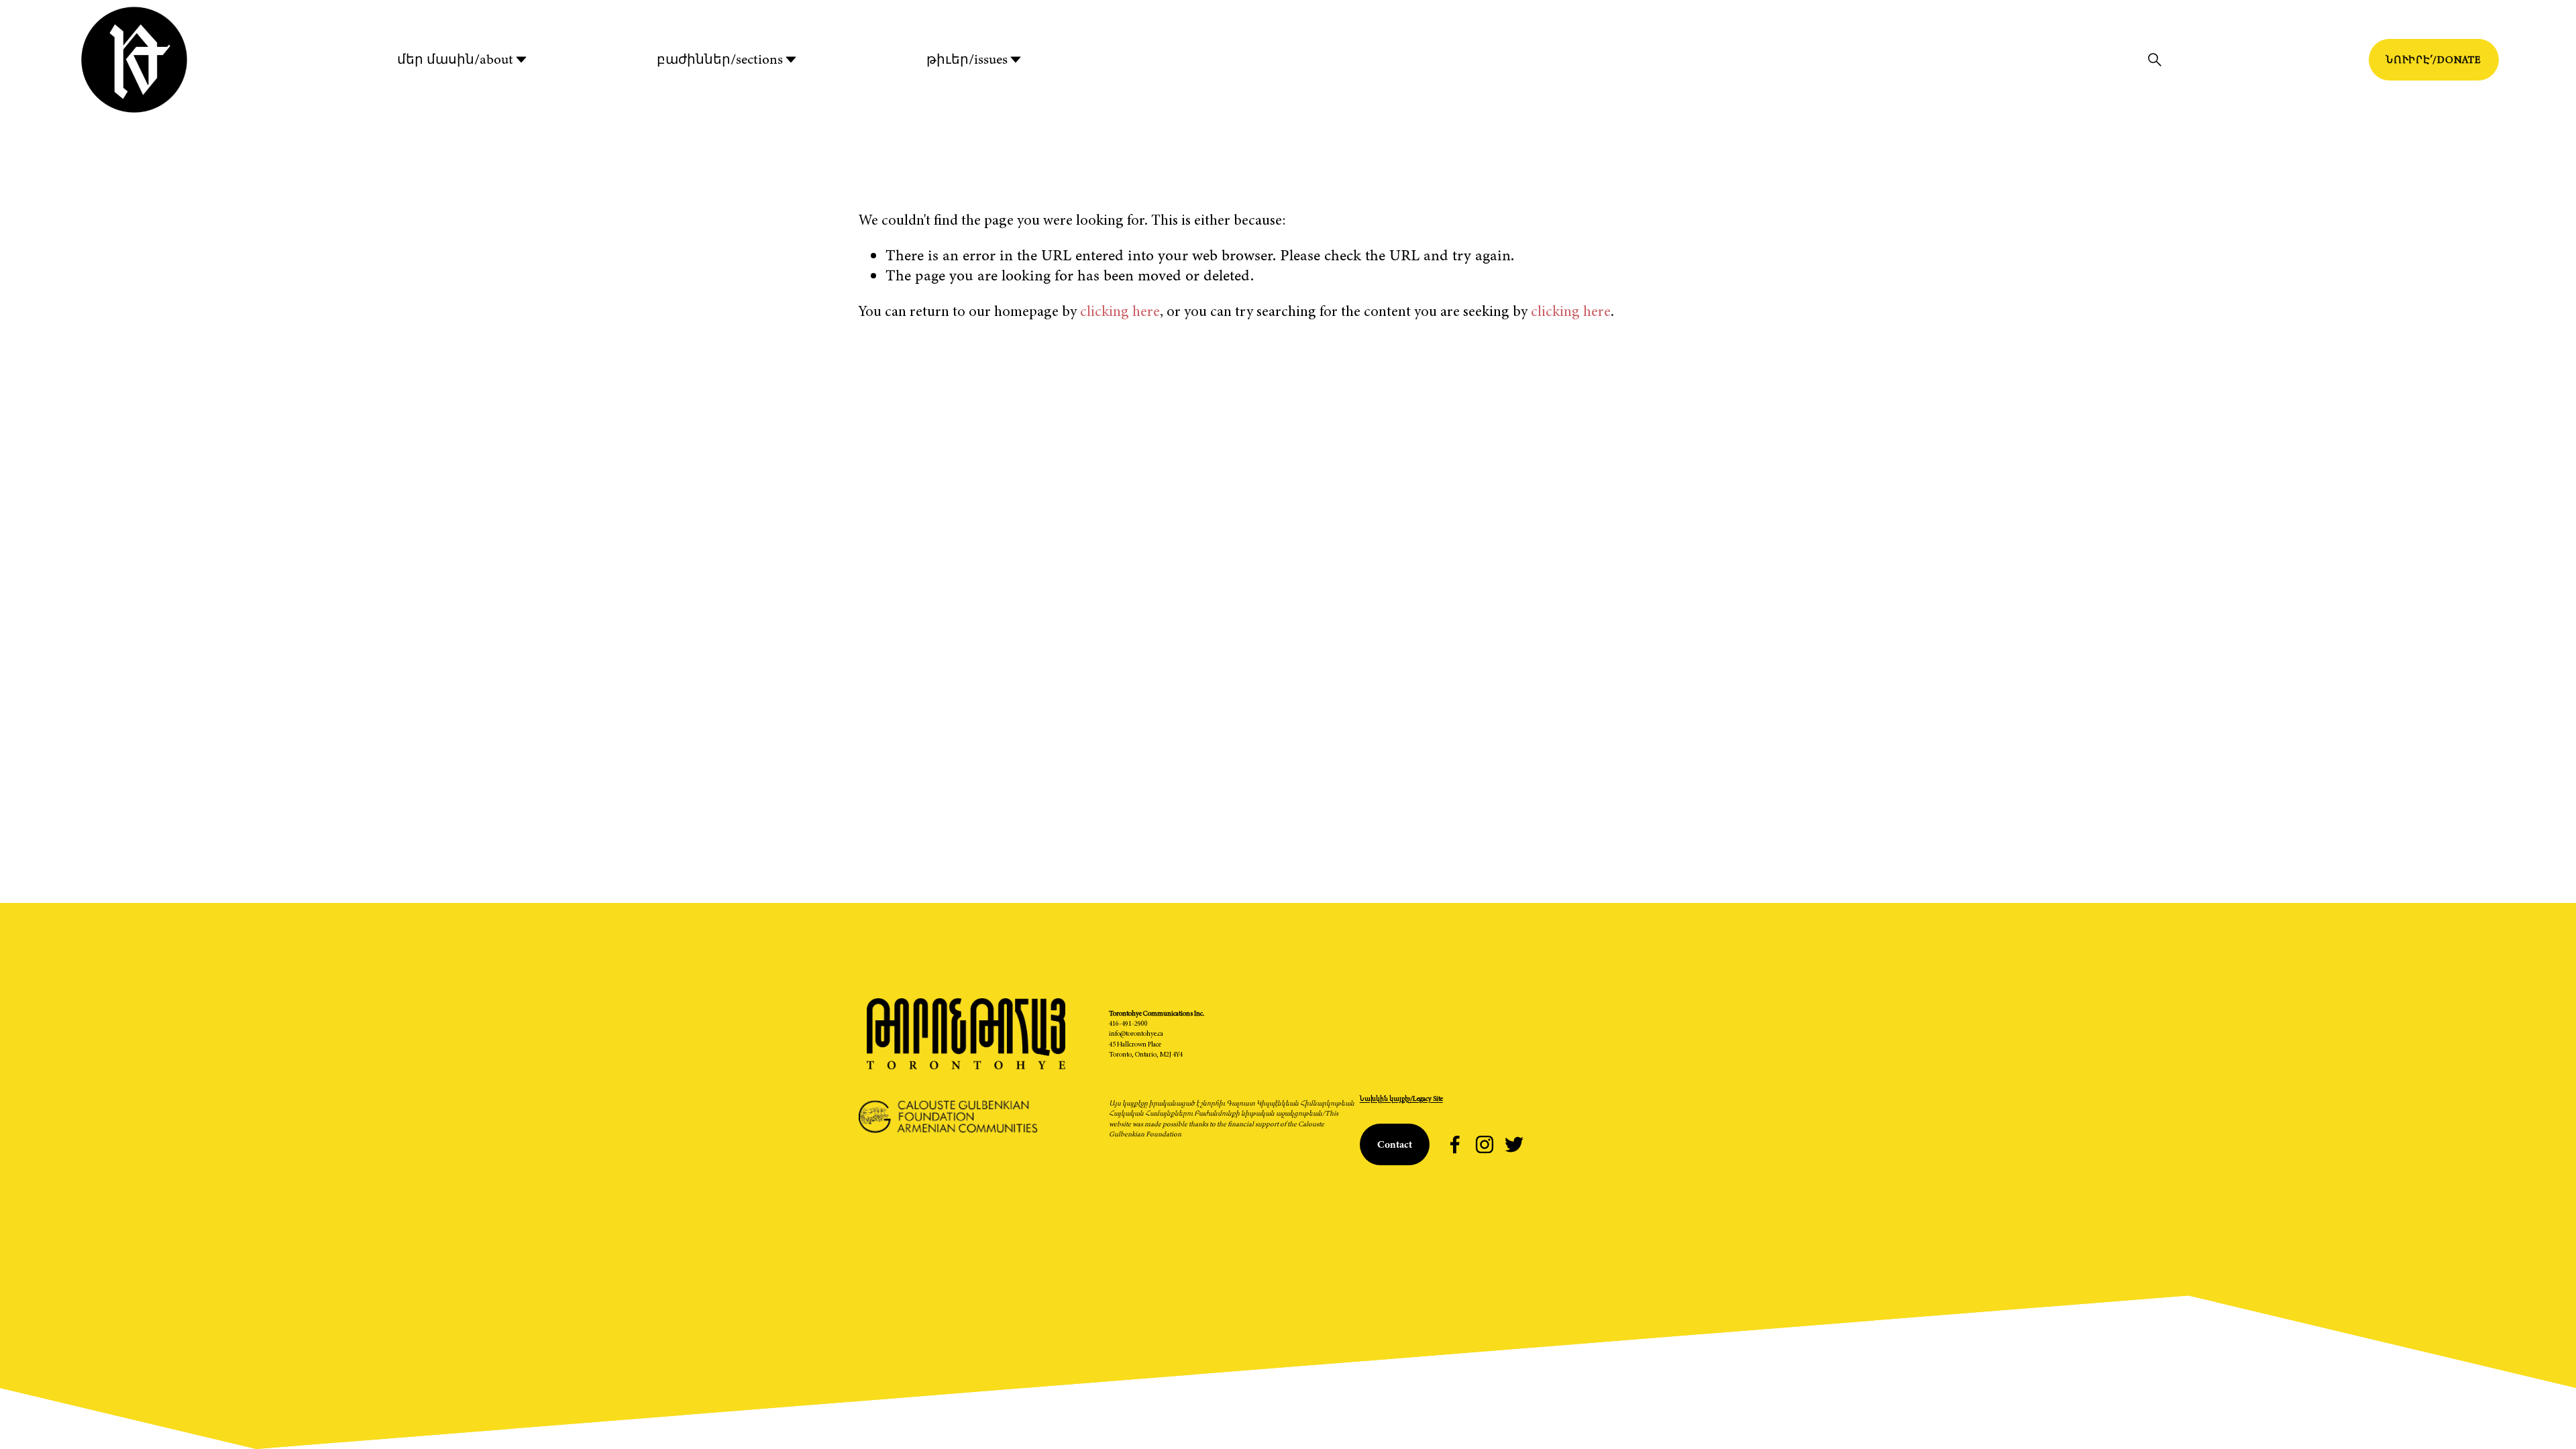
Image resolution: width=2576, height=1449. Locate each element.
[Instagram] (1485, 1144)
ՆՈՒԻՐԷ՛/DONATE (2434, 60)
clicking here (1120, 311)
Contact (1395, 1144)
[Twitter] (1514, 1144)
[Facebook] (1455, 1144)
